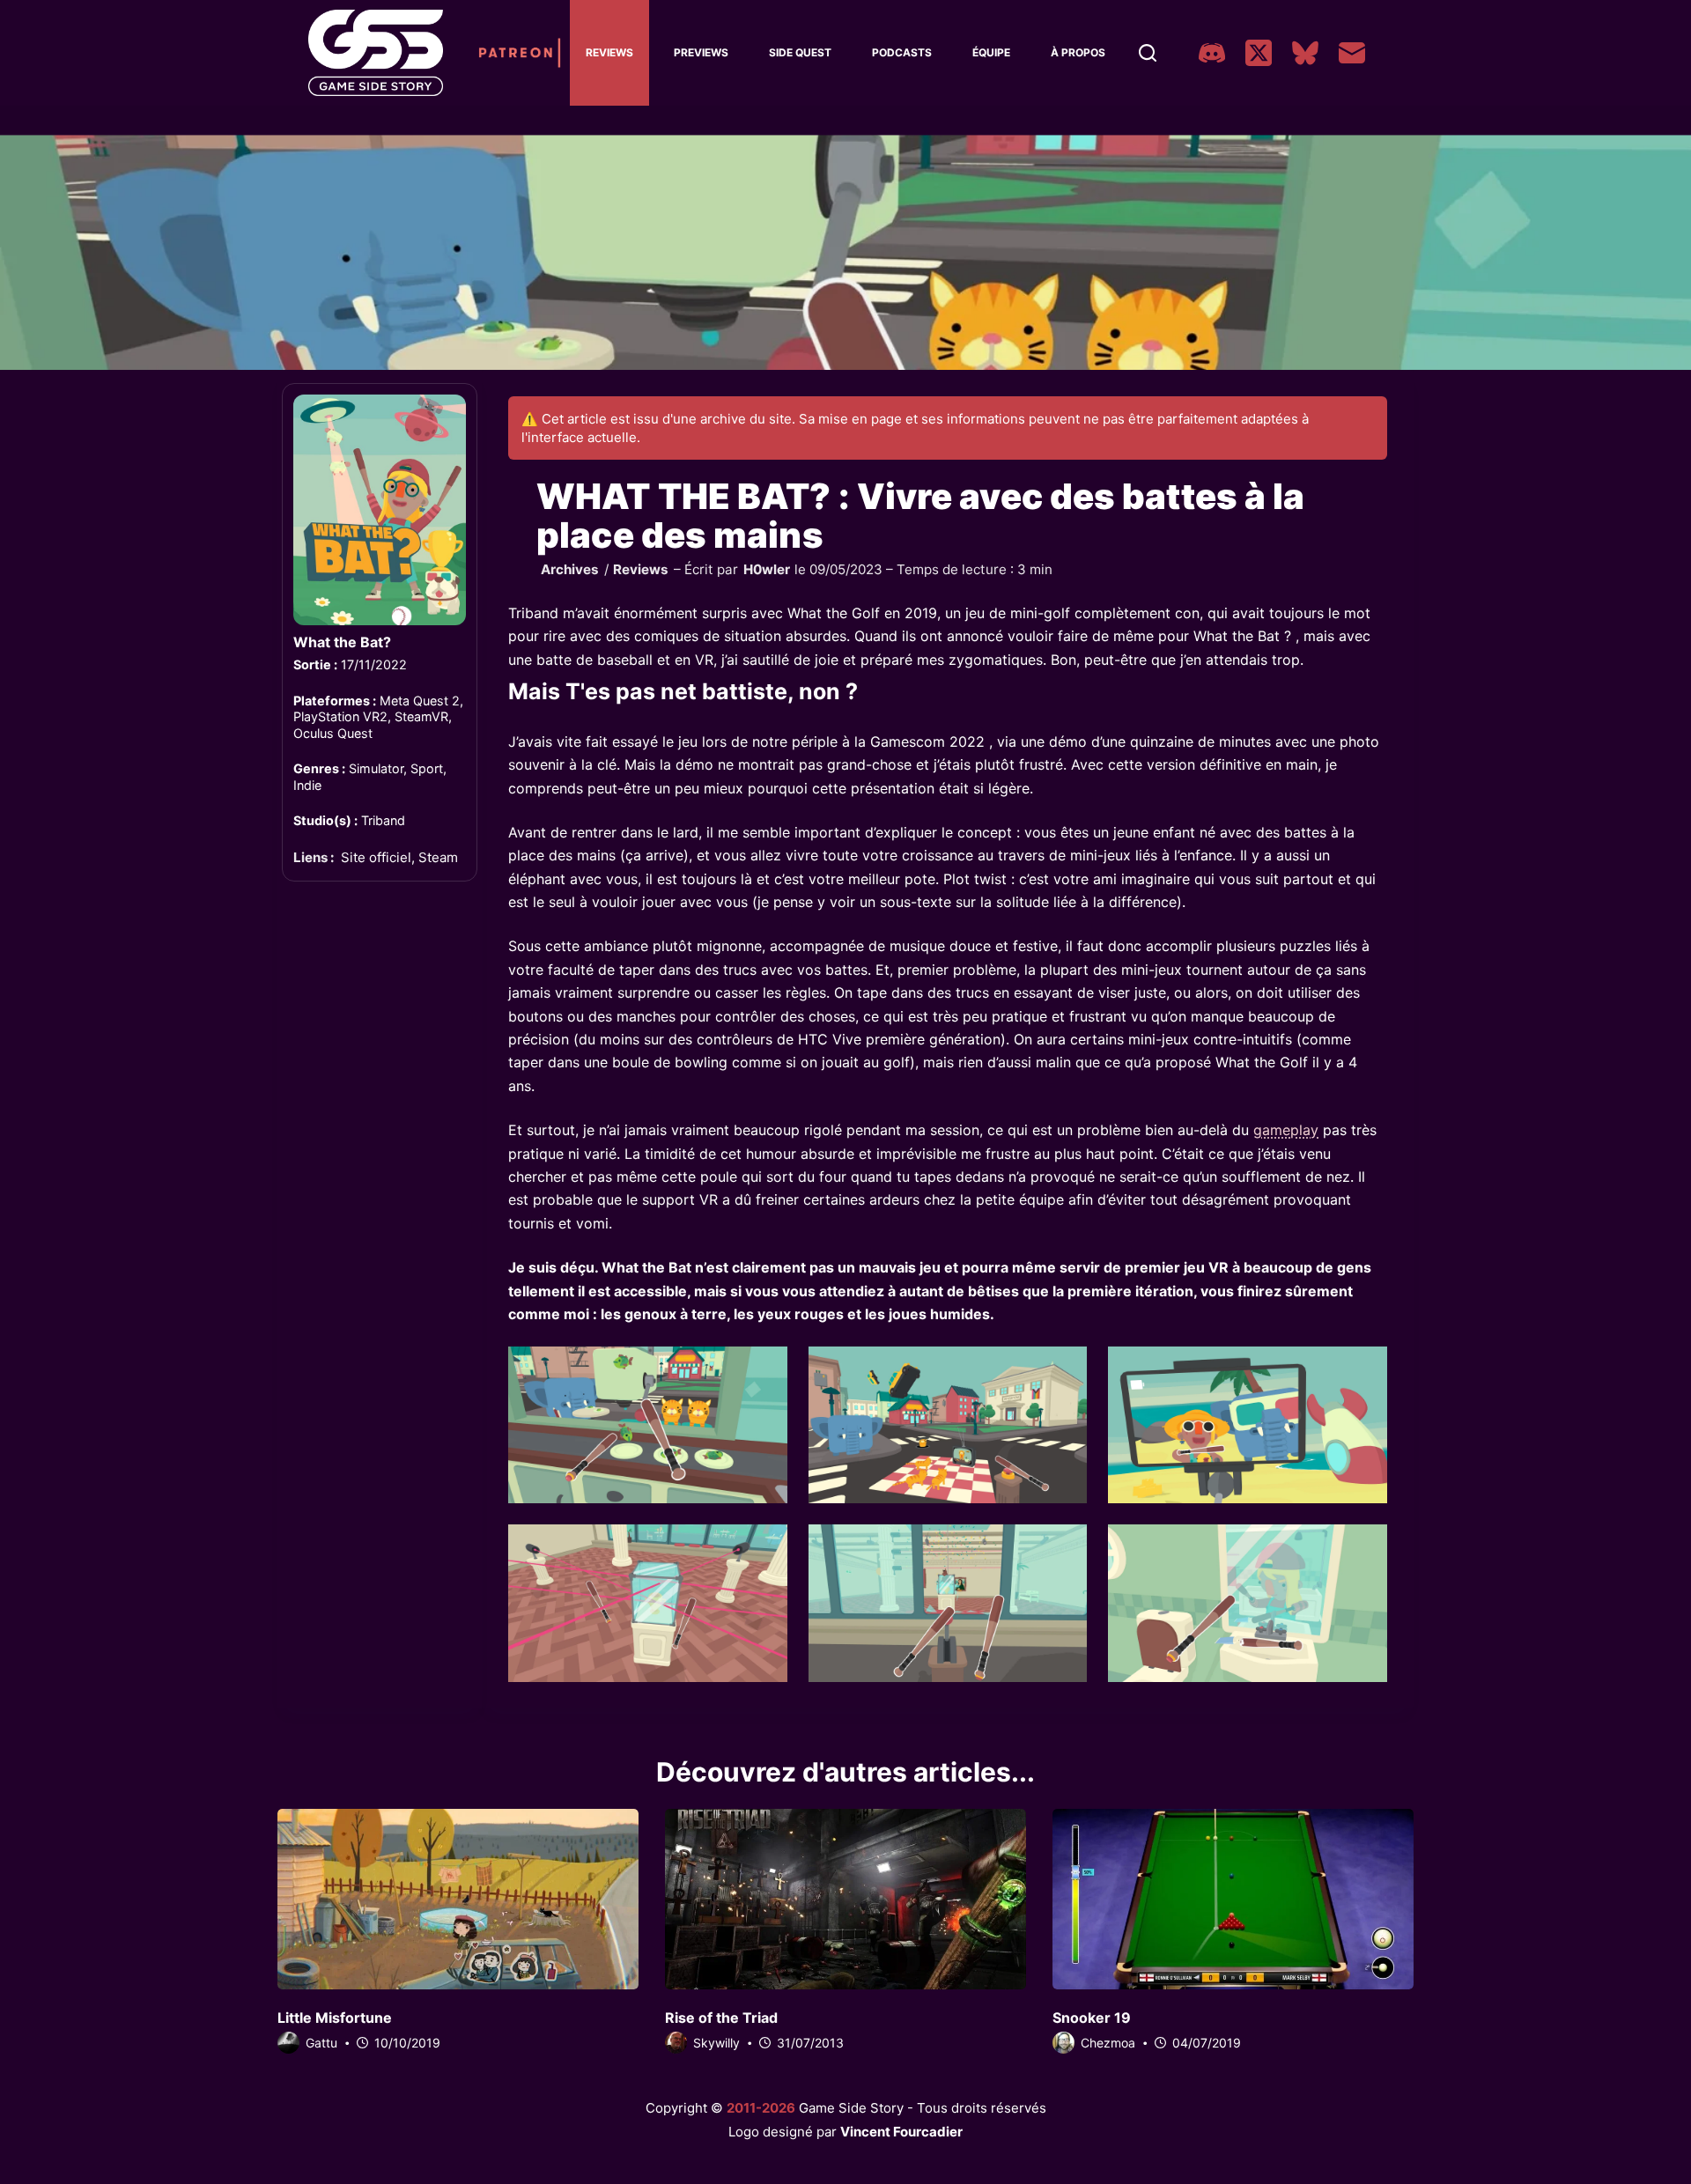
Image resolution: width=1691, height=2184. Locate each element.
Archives (570, 569)
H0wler (767, 569)
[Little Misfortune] (458, 1899)
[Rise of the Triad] (845, 1899)
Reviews (609, 52)
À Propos (1078, 52)
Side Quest (800, 52)
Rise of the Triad (721, 2018)
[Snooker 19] (1233, 1899)
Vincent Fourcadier (901, 2132)
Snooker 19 (1092, 2018)
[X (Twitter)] (1259, 53)
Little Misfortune (335, 2018)
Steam (438, 857)
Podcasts (902, 52)
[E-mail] (1352, 53)
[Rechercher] (1148, 53)
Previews (701, 52)
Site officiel (376, 857)
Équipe (991, 52)
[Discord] (1212, 53)
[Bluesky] (1305, 53)
